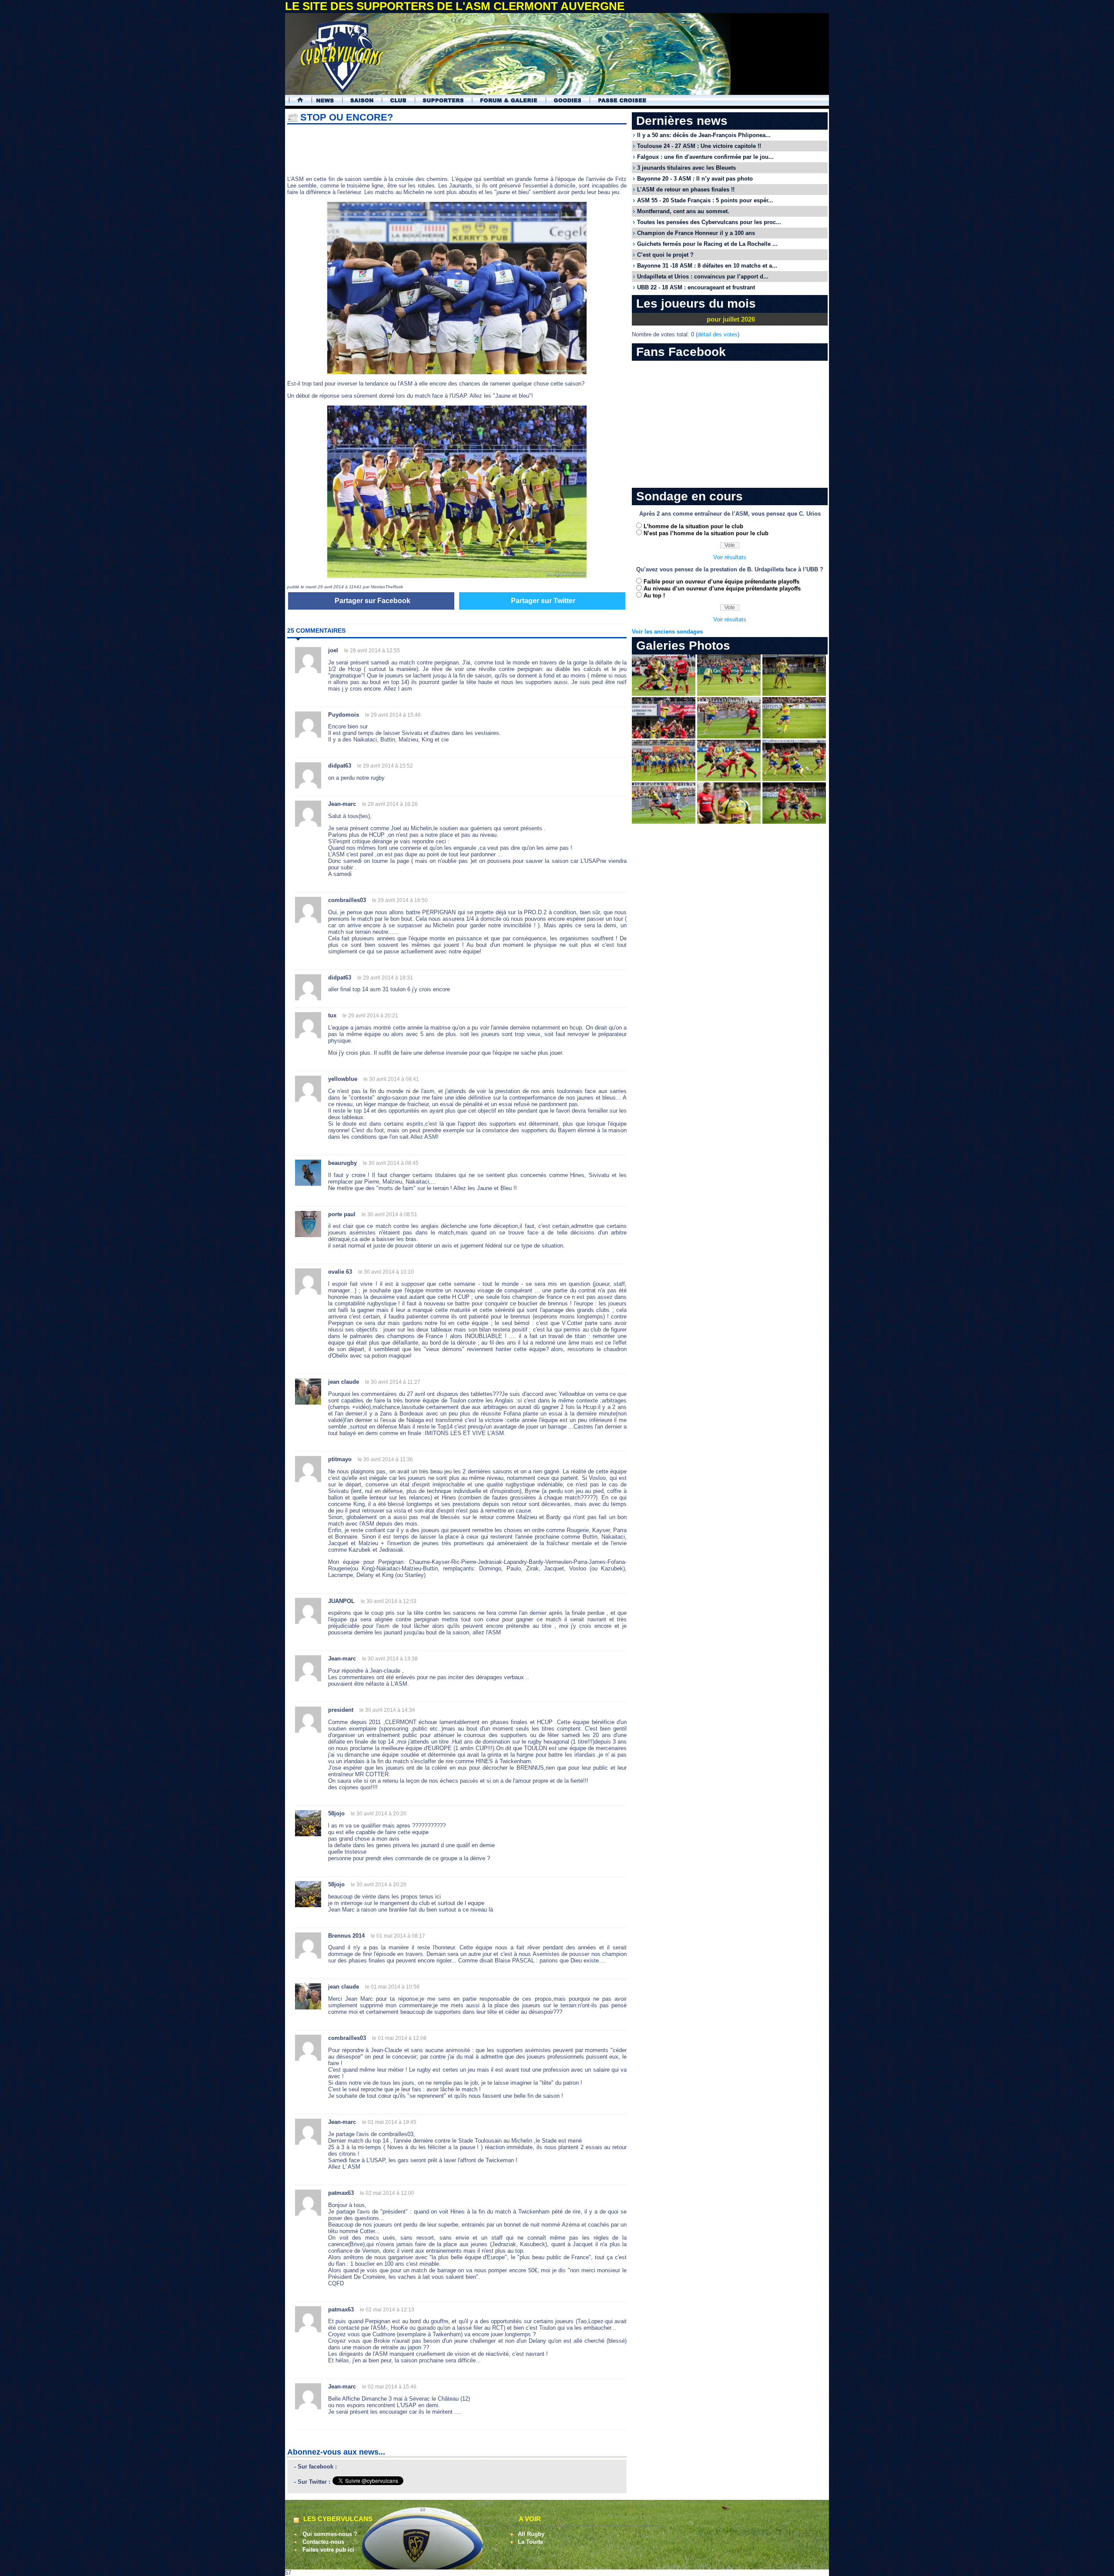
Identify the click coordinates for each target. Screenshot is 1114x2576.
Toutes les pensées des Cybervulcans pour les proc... (709, 222)
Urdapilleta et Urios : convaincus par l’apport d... (703, 277)
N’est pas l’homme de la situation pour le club (706, 533)
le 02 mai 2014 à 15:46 (389, 2387)
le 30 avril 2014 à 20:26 (379, 1885)
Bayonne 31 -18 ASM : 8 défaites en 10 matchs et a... (707, 266)
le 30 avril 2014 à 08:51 (389, 1214)
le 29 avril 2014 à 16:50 (400, 900)
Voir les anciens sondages (667, 632)
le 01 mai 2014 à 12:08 (399, 2038)
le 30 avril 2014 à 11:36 (385, 1459)
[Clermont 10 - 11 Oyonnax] (664, 694)
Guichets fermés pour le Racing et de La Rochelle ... (707, 244)
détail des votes (718, 334)
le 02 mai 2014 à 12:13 (387, 2310)
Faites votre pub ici (328, 2550)
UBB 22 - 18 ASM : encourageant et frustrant (696, 287)
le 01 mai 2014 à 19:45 (389, 2122)
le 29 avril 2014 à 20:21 (370, 1016)
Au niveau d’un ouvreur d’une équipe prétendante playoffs (722, 589)
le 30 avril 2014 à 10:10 (386, 1272)
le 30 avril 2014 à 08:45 (391, 1163)
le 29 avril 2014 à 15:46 (393, 715)
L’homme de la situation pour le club (693, 526)
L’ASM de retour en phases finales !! (686, 190)
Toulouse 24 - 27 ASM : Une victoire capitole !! (699, 146)
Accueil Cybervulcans (296, 100)
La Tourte (530, 2542)
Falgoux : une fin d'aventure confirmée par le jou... (705, 157)
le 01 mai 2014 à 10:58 (392, 1987)
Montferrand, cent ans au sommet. (683, 211)
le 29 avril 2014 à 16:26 (390, 804)
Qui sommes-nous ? (330, 2534)
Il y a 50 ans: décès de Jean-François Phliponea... (704, 135)
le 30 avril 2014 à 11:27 (393, 1382)
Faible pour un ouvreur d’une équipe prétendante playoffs (721, 582)
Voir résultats (730, 557)
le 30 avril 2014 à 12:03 (389, 1601)
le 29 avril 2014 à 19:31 (385, 978)
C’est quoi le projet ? (665, 255)
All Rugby (531, 2534)
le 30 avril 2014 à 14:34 (387, 1710)
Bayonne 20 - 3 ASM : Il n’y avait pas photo (695, 179)
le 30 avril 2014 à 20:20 (379, 1814)
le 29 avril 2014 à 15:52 (385, 766)
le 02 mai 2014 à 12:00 (387, 2193)
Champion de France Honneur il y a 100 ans (696, 233)
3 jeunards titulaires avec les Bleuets (686, 168)
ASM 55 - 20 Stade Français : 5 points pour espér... (705, 200)
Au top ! (654, 595)
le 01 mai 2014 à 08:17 (398, 1936)
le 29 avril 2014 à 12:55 (372, 651)
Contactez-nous (323, 2542)
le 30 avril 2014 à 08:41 (391, 1079)
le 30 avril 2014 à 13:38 (390, 1659)
